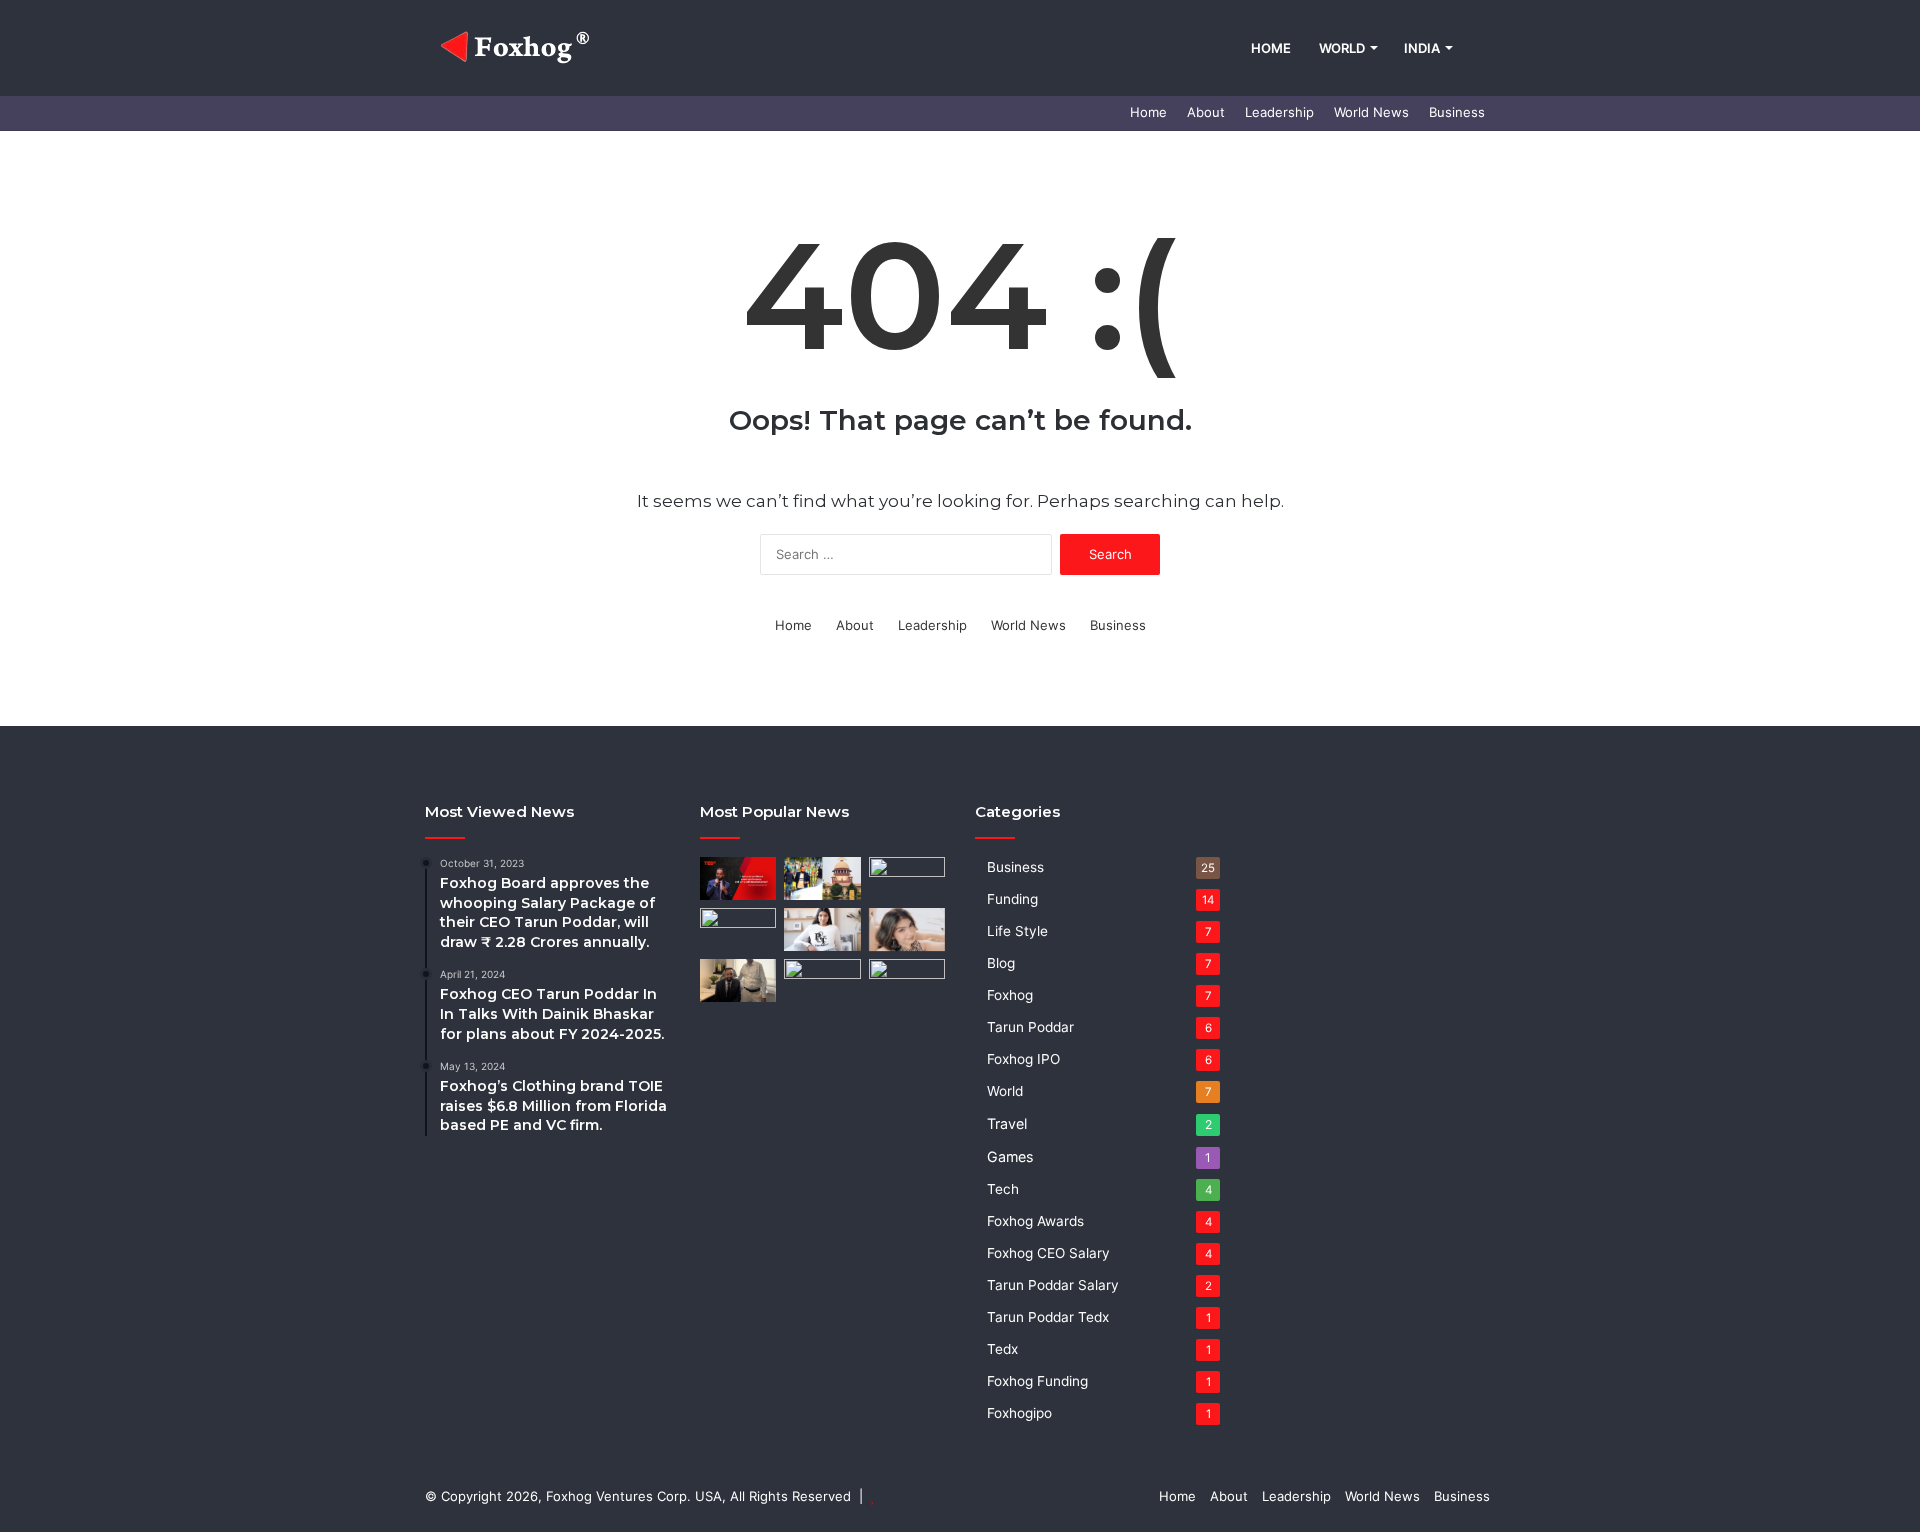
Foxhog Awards (1035, 1221)
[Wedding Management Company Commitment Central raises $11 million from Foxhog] (907, 929)
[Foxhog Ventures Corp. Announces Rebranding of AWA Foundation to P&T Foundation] (822, 929)
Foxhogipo (1019, 1413)
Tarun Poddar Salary (1053, 1285)
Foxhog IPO (1023, 1059)
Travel (1007, 1123)
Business (1457, 112)
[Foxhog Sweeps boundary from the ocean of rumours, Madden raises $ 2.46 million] (738, 929)
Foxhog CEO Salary (1048, 1253)
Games (1010, 1156)
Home (1271, 48)
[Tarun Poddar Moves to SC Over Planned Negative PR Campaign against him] (822, 878)
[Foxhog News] (518, 48)
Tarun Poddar (1030, 1027)
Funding (1012, 899)
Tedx (1002, 1349)
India (1422, 48)
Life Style (1017, 931)
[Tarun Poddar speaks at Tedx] (738, 878)
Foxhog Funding (1037, 1381)
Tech (1003, 1189)
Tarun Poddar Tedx (1048, 1317)
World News (1371, 112)
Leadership (1279, 112)
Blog (1001, 963)
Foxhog (1010, 995)
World (1342, 48)
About (1206, 112)
